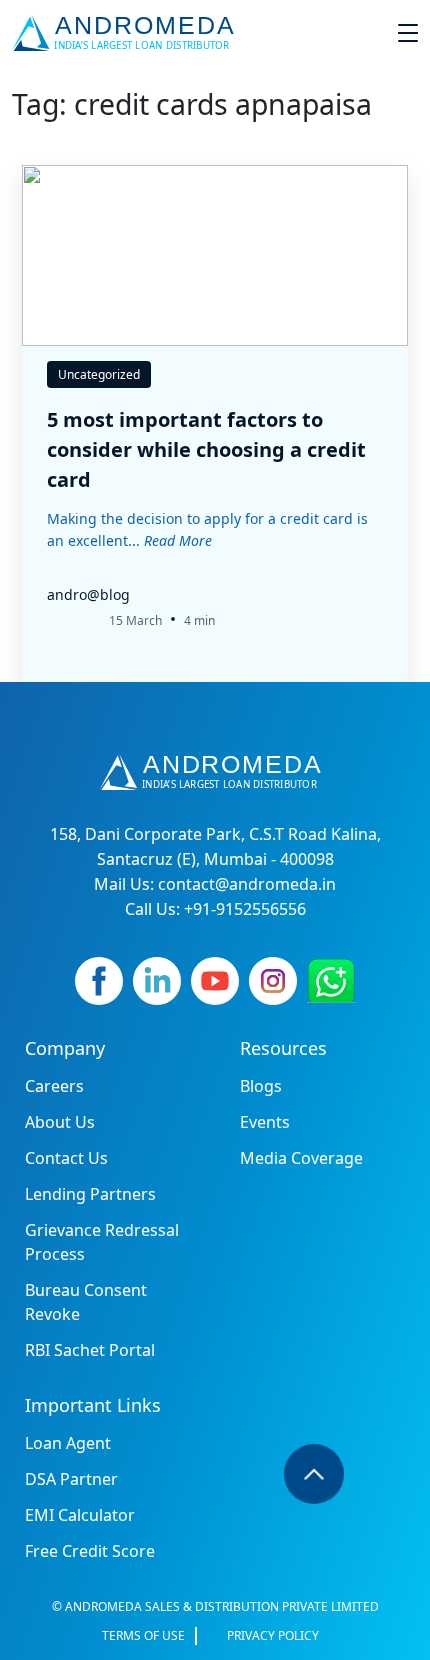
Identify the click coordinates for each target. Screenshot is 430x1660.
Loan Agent (68, 1443)
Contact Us (66, 1158)
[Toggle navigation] (408, 33)
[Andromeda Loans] (127, 33)
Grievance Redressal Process (102, 1242)
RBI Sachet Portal (90, 1350)
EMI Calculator (80, 1515)
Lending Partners (90, 1194)
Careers (54, 1086)
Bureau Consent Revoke (86, 1302)
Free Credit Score (90, 1551)
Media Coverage (301, 1158)
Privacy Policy (273, 1635)
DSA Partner (71, 1479)
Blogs (261, 1086)
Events (265, 1122)
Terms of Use (143, 1635)
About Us (60, 1122)
